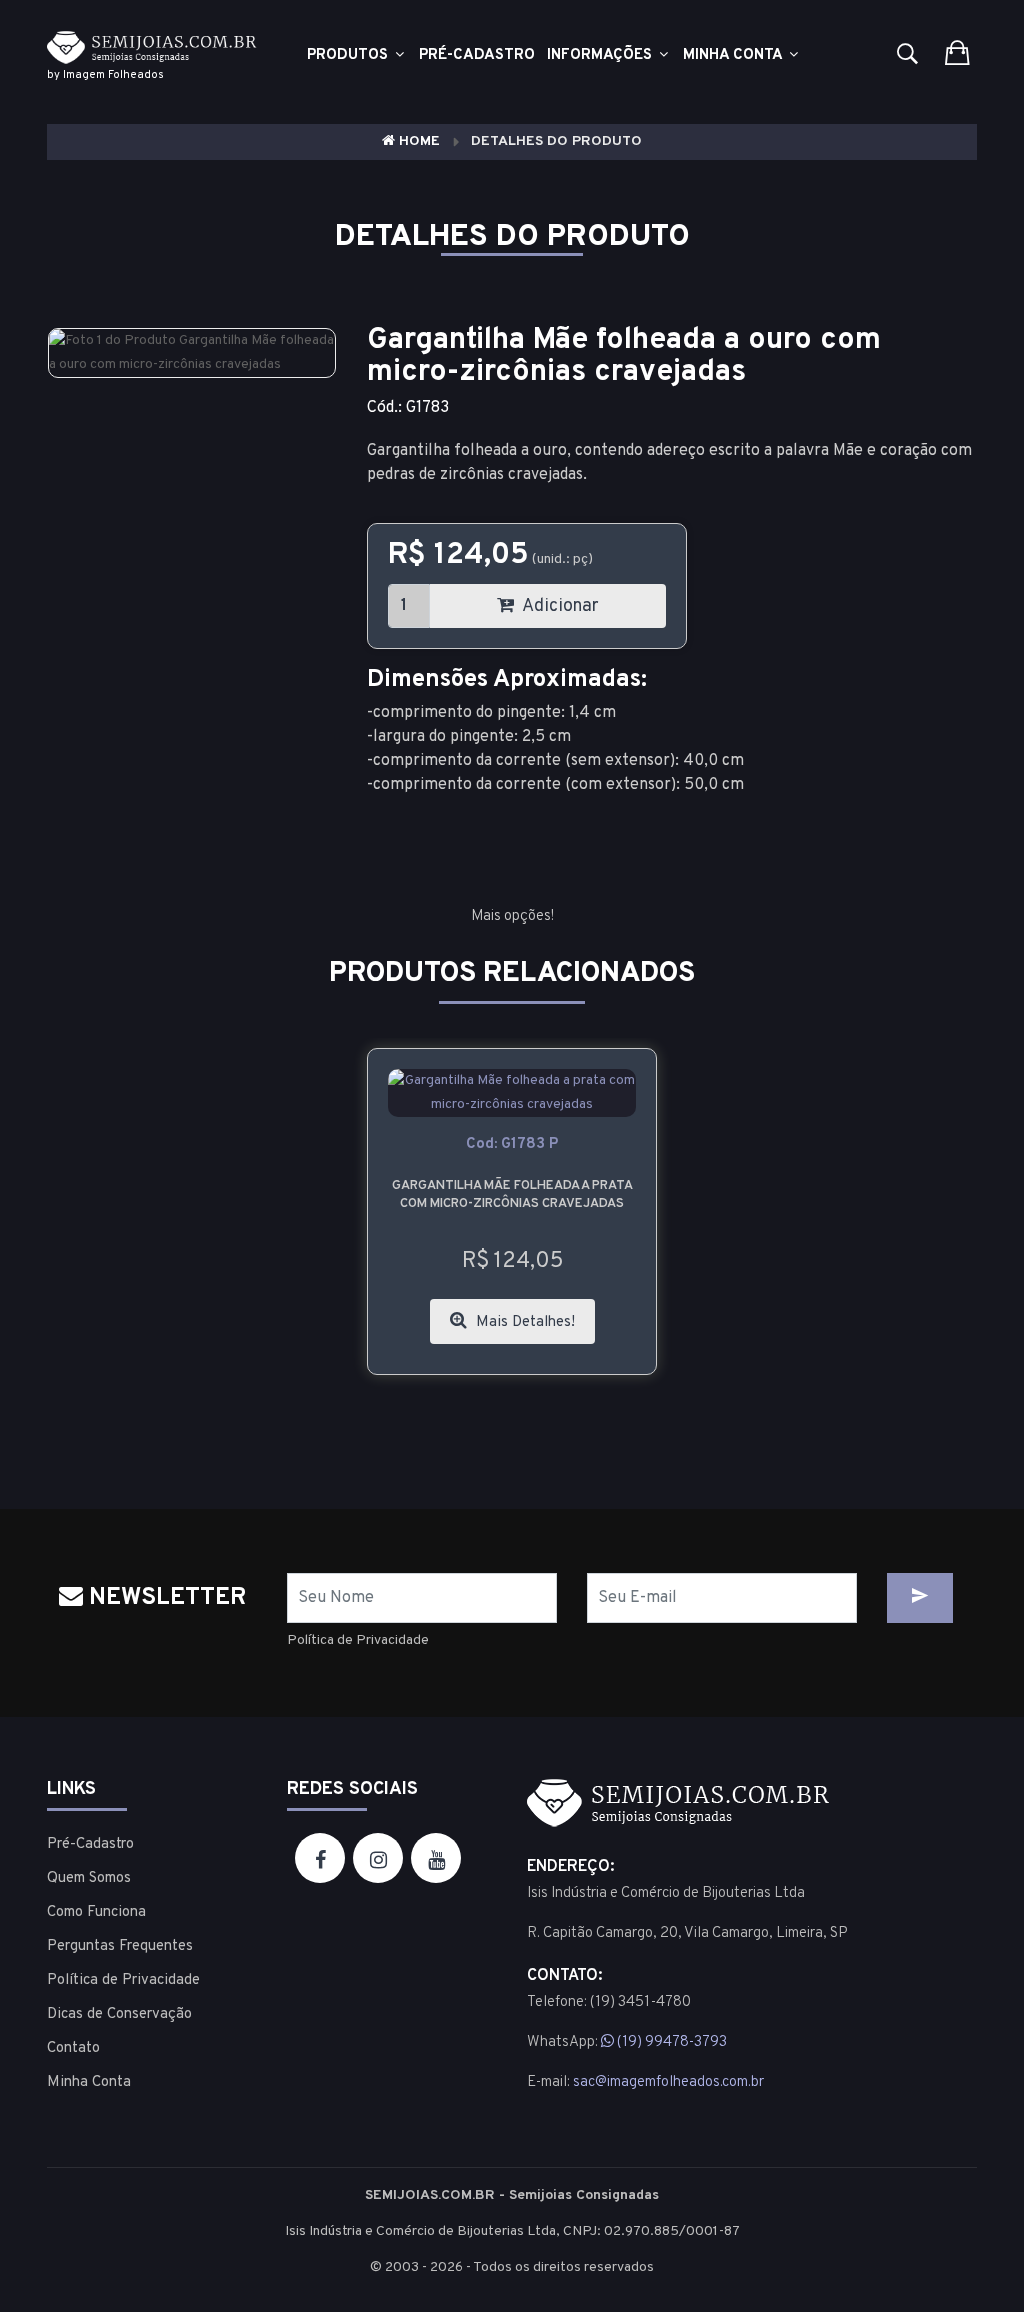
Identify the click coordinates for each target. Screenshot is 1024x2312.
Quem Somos (89, 1878)
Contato (73, 2048)
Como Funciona (96, 1912)
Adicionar (559, 606)
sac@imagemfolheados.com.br (668, 2082)
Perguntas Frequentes (120, 1946)
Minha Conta (734, 55)
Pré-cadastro (477, 55)
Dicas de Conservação (119, 2014)
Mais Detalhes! (523, 1322)
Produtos (349, 55)
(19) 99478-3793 (670, 2042)
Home (417, 141)
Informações (601, 55)
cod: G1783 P (512, 1144)
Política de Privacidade (358, 1640)
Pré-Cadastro (90, 1844)
